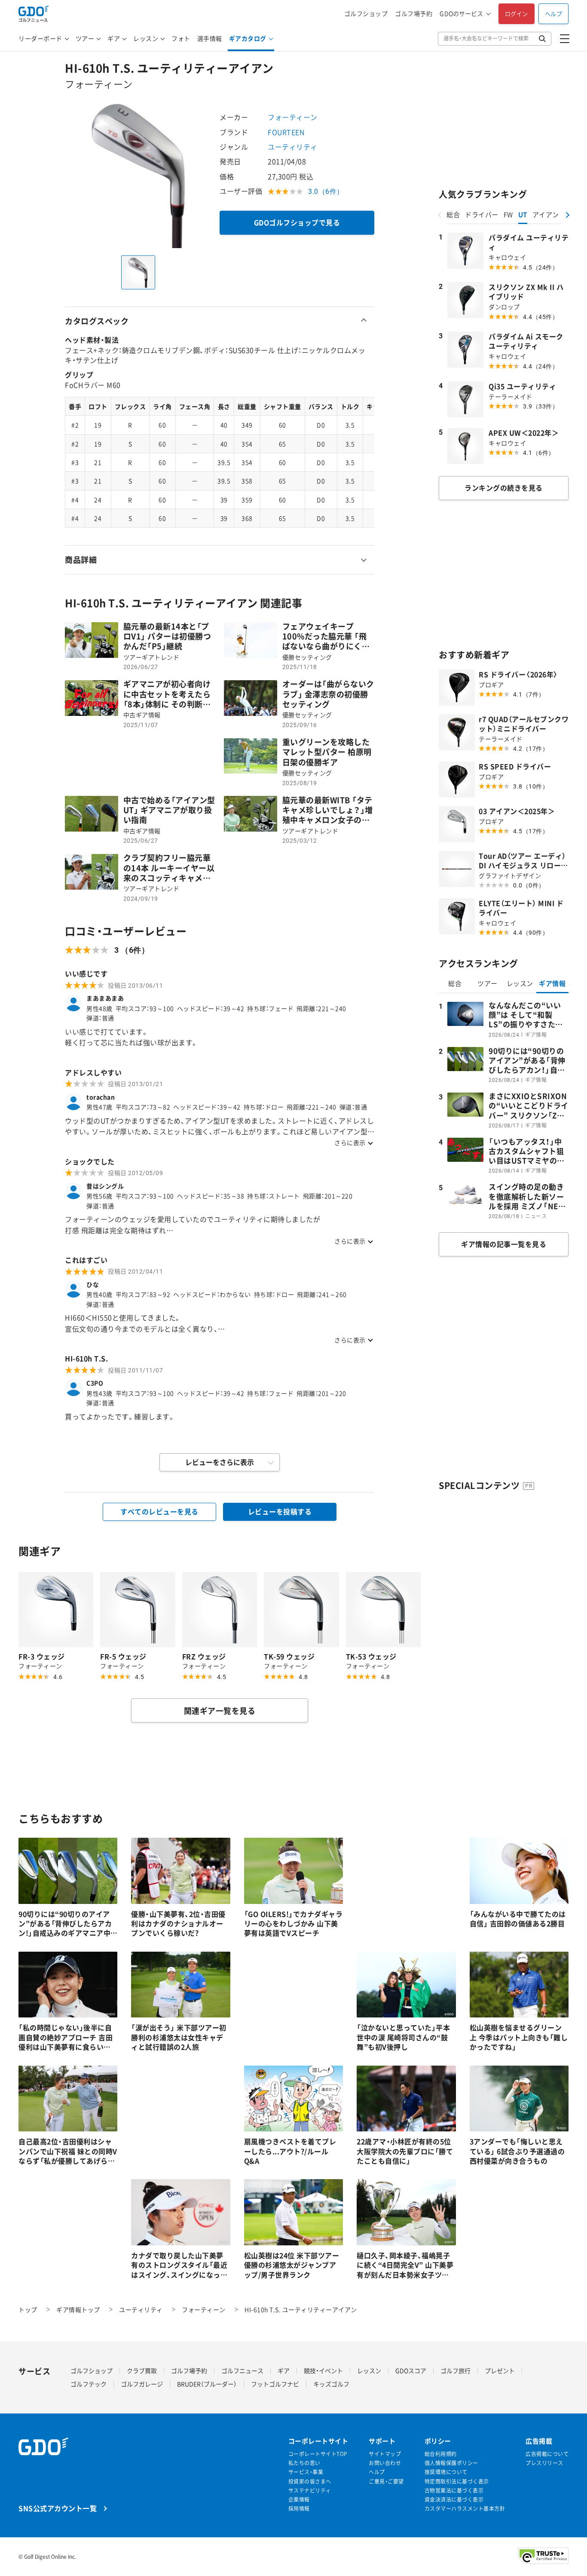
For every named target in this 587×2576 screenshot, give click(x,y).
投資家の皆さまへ (310, 2482)
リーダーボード (40, 38)
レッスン (146, 38)
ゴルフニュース (242, 2370)
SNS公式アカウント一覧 (58, 2508)
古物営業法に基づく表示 (454, 2491)
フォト (181, 38)
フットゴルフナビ (275, 2384)
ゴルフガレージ (142, 2384)
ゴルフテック (89, 2384)
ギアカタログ (248, 38)
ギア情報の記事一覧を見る (504, 1244)
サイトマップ (385, 2454)
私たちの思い (304, 2463)
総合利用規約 (441, 2454)
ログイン (517, 14)
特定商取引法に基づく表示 (457, 2482)
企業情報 (299, 2500)
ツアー (85, 38)
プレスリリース (544, 2463)
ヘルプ (554, 14)
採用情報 (299, 2509)
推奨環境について (446, 2472)
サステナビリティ (310, 2491)
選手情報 (210, 38)
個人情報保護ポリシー (451, 2463)
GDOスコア (411, 2370)
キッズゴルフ (331, 2384)
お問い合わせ (385, 2463)
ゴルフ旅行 (456, 2370)
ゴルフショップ (366, 14)
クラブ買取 (142, 2370)
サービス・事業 (306, 2472)
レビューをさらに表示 (220, 1462)
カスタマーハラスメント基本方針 (465, 2509)
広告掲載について (547, 2454)
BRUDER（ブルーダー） (207, 2384)
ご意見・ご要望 (386, 2482)
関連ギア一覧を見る (220, 1711)
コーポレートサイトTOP (318, 2454)
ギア (114, 38)
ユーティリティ (293, 147)
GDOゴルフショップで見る (297, 222)
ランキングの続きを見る (504, 488)
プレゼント (500, 2370)
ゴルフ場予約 (414, 14)
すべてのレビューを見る (159, 1511)
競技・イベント (323, 2370)
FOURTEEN (286, 132)
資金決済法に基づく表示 (454, 2500)
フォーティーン (293, 117)
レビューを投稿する (280, 1511)
